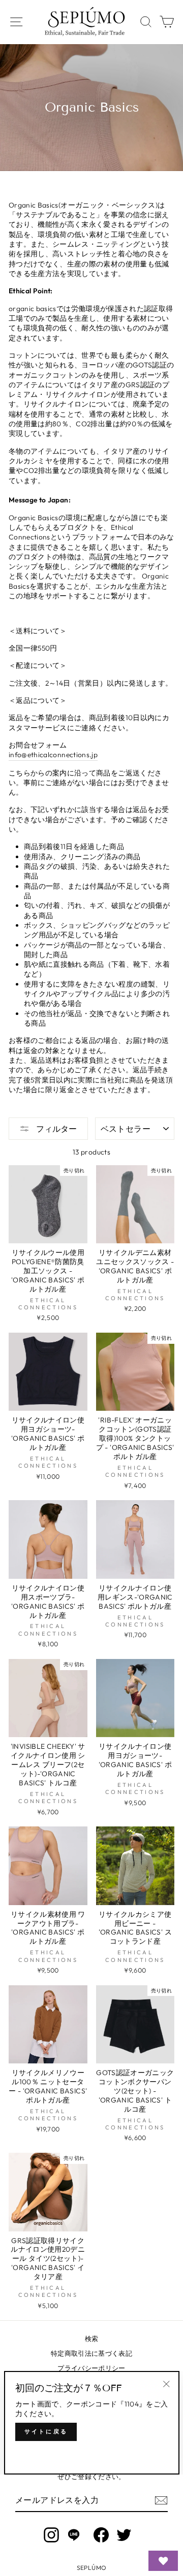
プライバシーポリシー (91, 2368)
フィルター (56, 1129)
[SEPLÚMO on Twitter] (124, 2535)
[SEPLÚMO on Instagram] (51, 2535)
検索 (92, 2338)
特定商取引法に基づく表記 (91, 2353)
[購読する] (161, 2500)
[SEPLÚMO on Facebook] (101, 2535)
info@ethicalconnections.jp (53, 755)
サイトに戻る (46, 2431)
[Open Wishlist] (163, 2561)
